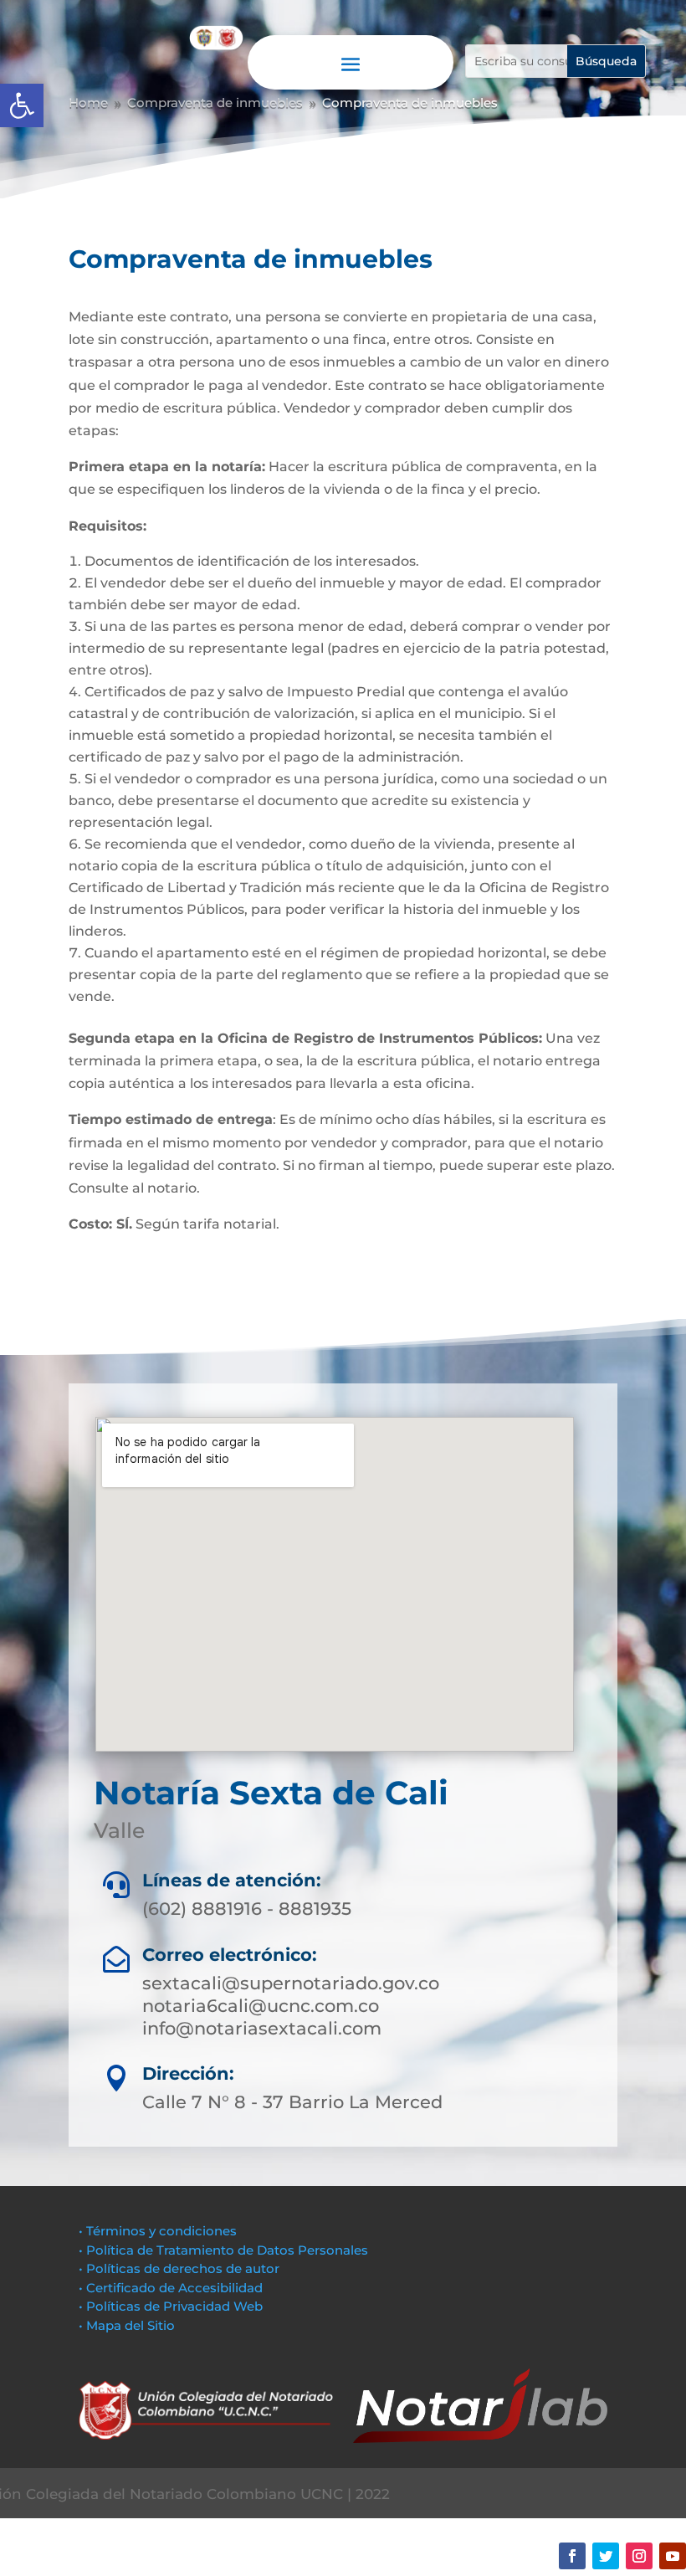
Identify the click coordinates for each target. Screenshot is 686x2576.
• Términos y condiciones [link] (158, 2231)
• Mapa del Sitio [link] (128, 2325)
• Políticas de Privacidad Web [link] (171, 2306)
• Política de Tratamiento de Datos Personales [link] (223, 2250)
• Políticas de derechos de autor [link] (179, 2268)
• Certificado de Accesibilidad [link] (171, 2288)
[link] (22, 105)
